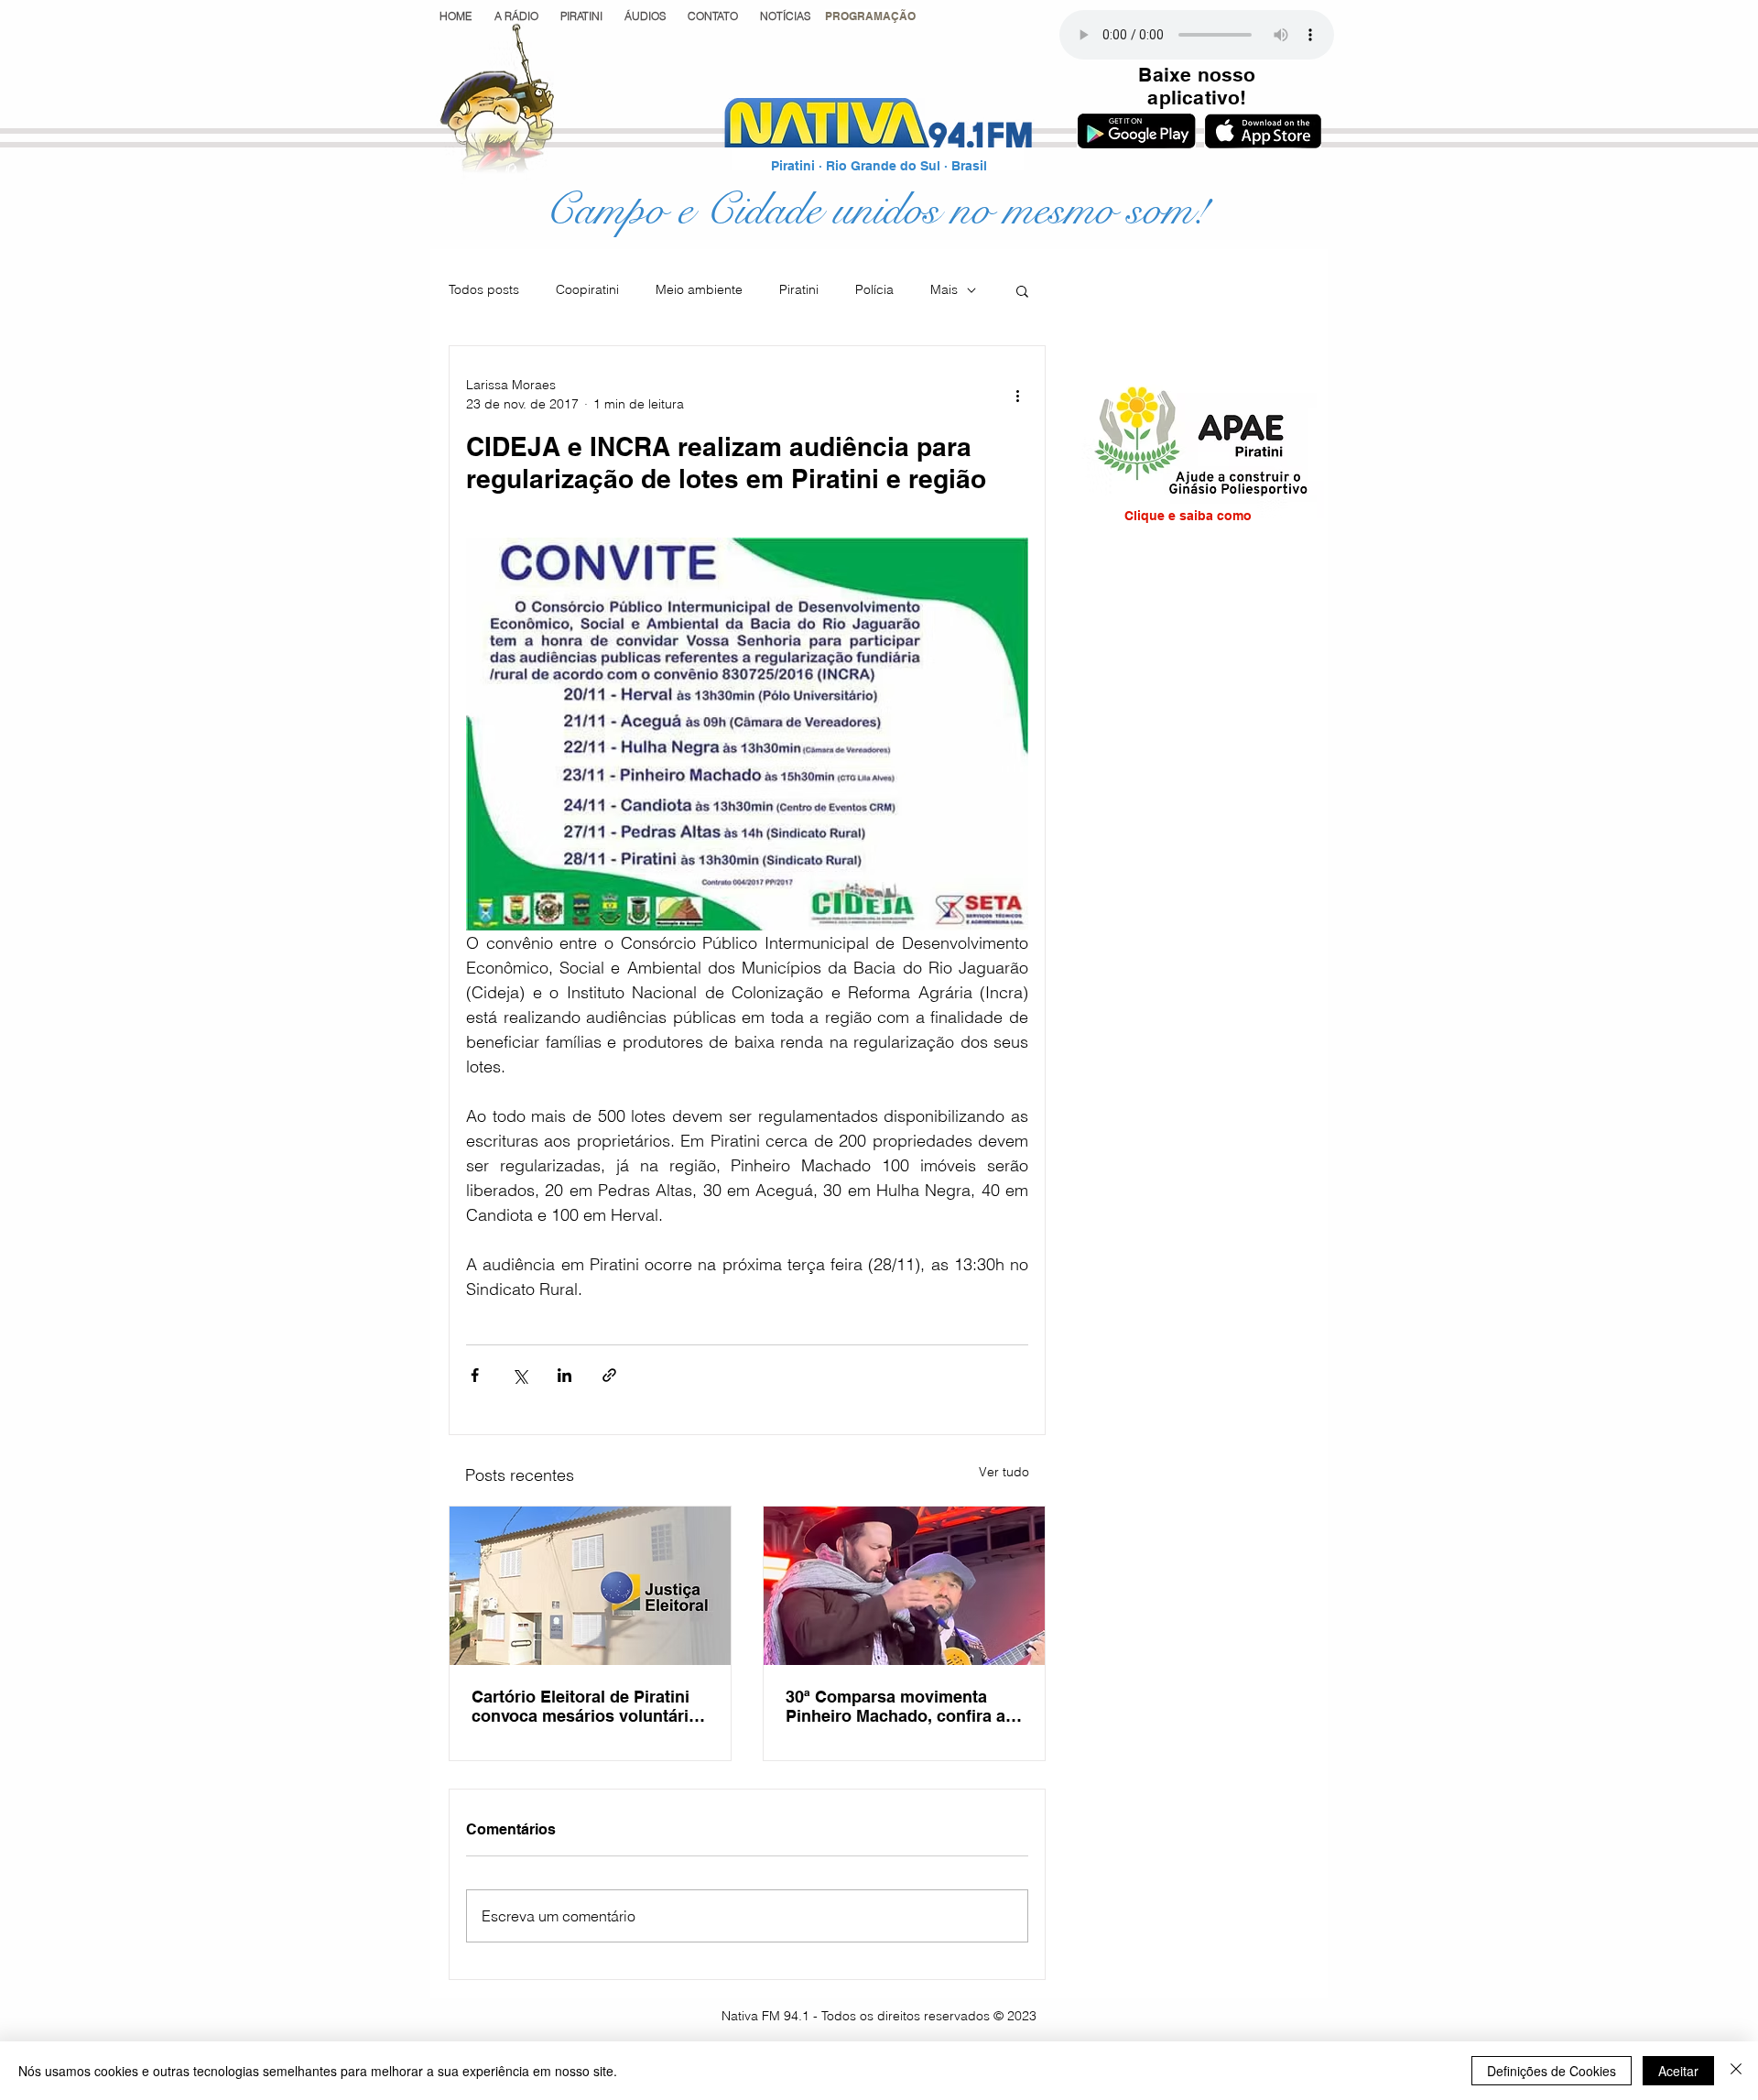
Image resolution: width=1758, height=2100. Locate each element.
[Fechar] (1736, 2071)
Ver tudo (1004, 1472)
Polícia (874, 289)
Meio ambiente (699, 289)
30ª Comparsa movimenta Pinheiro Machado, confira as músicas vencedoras (900, 1706)
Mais (944, 289)
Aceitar (1678, 2071)
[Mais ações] (1017, 395)
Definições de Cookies (1552, 2071)
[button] (870, 16)
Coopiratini (587, 289)
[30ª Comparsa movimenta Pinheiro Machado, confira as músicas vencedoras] (904, 1586)
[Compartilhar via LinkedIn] (564, 1375)
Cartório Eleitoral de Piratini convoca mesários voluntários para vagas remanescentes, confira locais (590, 1706)
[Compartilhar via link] (609, 1375)
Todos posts (484, 289)
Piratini (799, 289)
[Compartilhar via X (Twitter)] (520, 1375)
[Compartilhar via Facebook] (475, 1375)
